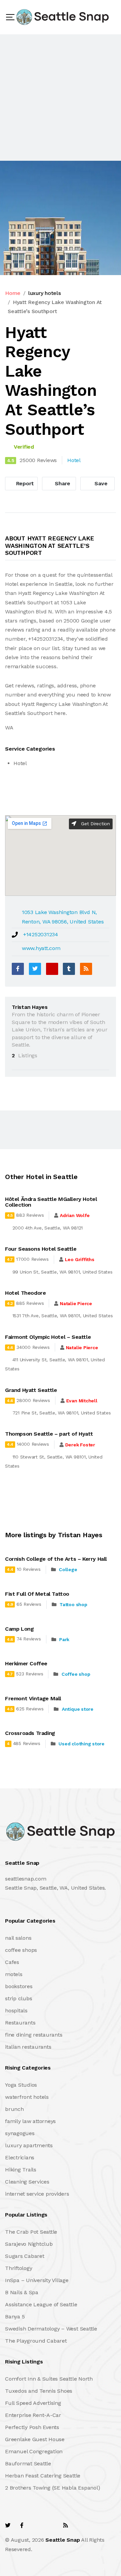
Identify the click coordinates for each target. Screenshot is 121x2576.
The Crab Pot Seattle (31, 2232)
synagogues (20, 2133)
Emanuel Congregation (34, 2451)
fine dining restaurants (34, 2035)
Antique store (78, 1709)
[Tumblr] (69, 969)
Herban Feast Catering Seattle (43, 2476)
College (68, 1569)
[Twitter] (35, 969)
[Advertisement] (61, 98)
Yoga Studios (21, 2085)
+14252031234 (41, 934)
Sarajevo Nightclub (29, 2244)
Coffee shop (76, 1674)
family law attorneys (30, 2121)
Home (13, 293)
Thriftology (18, 2268)
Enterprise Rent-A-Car (33, 2415)
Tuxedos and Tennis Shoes (39, 2391)
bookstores (19, 1986)
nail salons (18, 1938)
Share (62, 483)
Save (100, 483)
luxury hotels (45, 293)
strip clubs (18, 1998)
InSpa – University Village (37, 2280)
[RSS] (86, 969)
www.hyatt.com (41, 948)
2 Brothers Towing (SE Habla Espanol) (52, 2488)
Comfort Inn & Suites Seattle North (49, 2379)
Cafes (12, 1962)
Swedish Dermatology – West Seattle (51, 2329)
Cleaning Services (27, 2182)
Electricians (20, 2157)
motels (14, 1974)
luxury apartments (29, 2145)
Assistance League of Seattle (41, 2304)
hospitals (16, 2011)
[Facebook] (18, 969)
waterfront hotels (27, 2097)
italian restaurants (28, 2047)
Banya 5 (15, 2317)
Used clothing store (81, 1744)
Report (24, 483)
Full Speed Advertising (33, 2403)
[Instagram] (51, 2525)
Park (64, 1639)
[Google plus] (52, 969)
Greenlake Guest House (35, 2439)
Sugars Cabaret (25, 2256)
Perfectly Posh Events (32, 2427)
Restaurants (20, 2023)
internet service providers (37, 2194)
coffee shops (21, 1950)
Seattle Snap (63, 2540)
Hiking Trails (21, 2170)
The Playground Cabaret (36, 2341)
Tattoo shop (73, 1604)
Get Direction (95, 824)
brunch (14, 2109)
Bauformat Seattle (28, 2464)
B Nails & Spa (22, 2292)
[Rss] (66, 2525)
